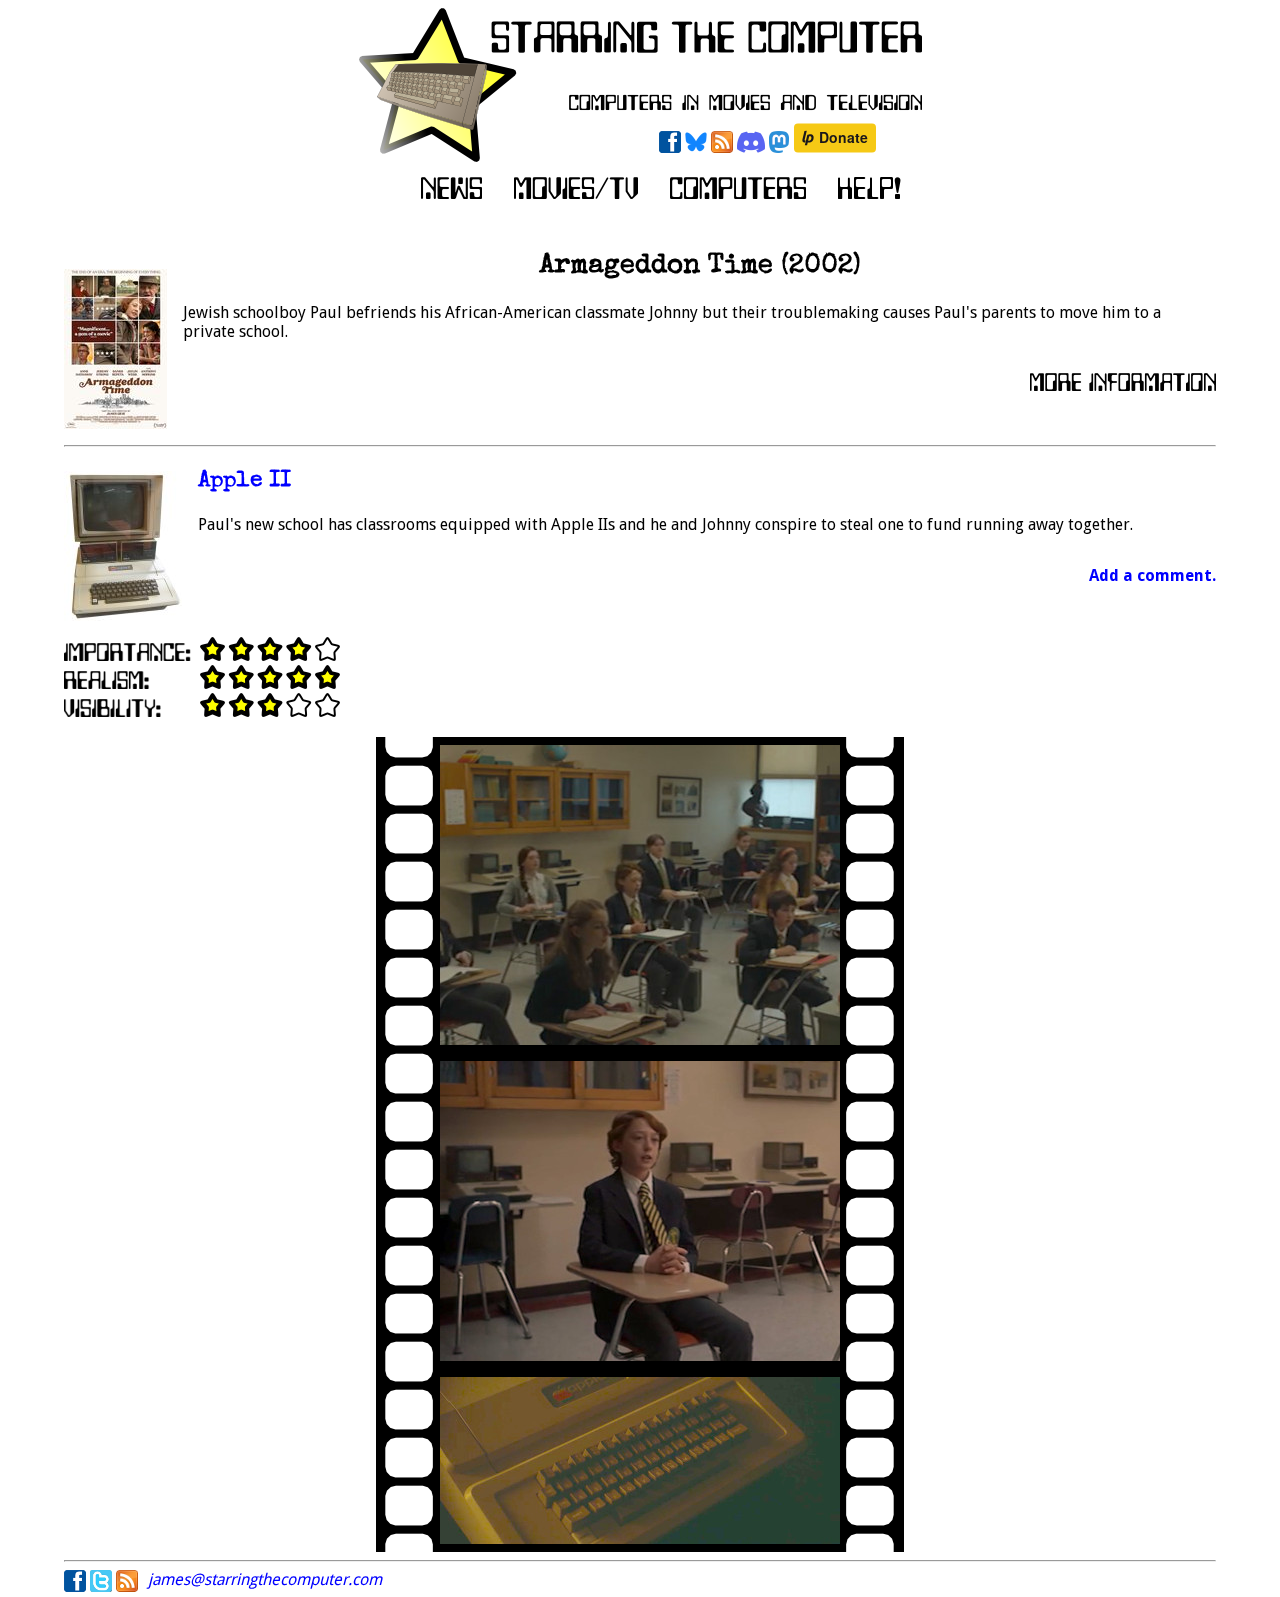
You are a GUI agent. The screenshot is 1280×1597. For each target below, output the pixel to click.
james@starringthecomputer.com (265, 1579)
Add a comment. (1152, 575)
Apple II (244, 481)
